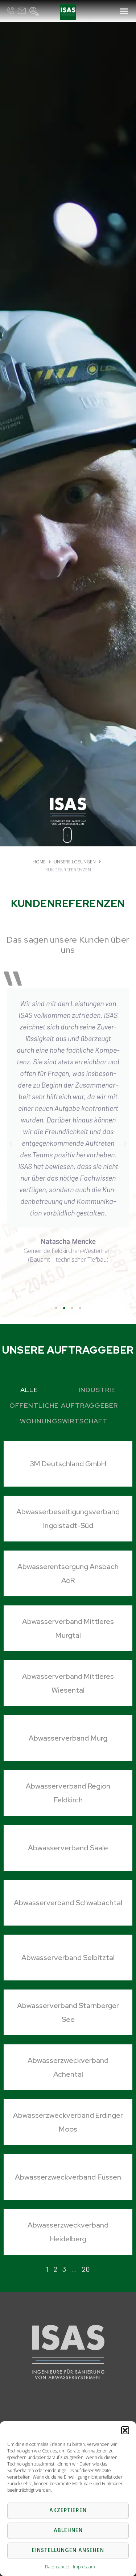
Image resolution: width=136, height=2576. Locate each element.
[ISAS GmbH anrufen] (11, 11)
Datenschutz (57, 2567)
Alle (29, 1390)
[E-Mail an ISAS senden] (22, 11)
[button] (125, 2430)
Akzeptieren (68, 2511)
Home (39, 862)
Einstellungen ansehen (68, 2551)
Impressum (84, 2567)
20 (86, 2269)
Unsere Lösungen (75, 862)
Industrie (97, 1390)
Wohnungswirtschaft (64, 1421)
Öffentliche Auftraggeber (63, 1405)
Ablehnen (68, 2531)
